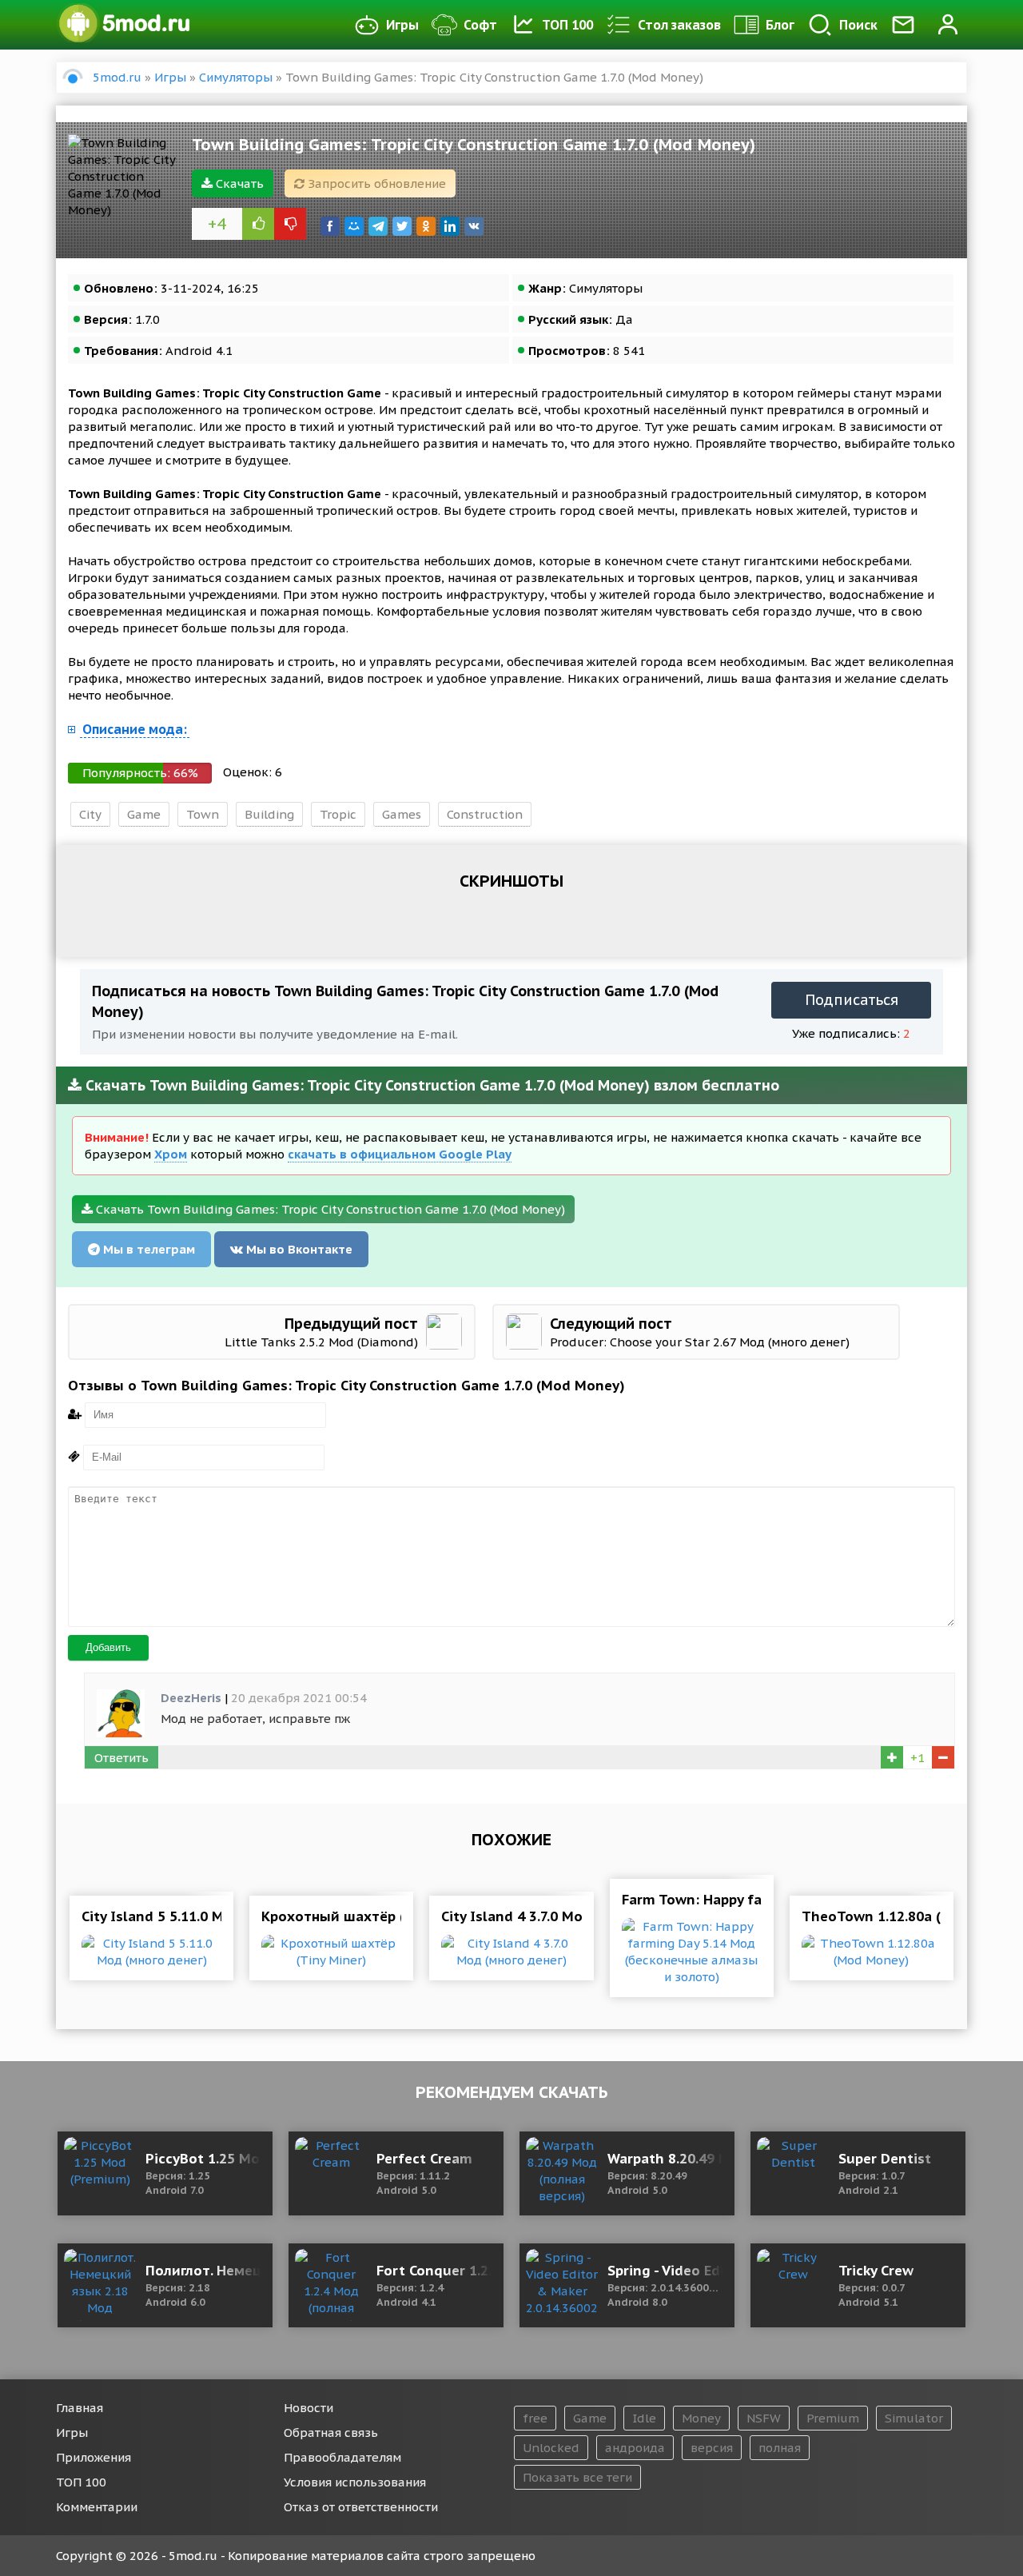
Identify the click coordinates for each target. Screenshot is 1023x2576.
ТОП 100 (567, 25)
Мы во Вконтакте (298, 1249)
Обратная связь (331, 2432)
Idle (644, 2418)
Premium (833, 2418)
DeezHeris (191, 1698)
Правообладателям (342, 2457)
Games (402, 814)
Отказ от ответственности (361, 2507)
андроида (635, 2448)
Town (203, 814)
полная (780, 2448)
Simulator (914, 2418)
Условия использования (355, 2482)
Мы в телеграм (147, 1249)
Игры (402, 25)
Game (144, 814)
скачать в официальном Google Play (400, 1154)
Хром (171, 1154)
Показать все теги (577, 2477)
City (90, 814)
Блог (780, 25)
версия (712, 2448)
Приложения (94, 2457)
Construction (485, 814)
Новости (308, 2408)
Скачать (238, 183)
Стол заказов (679, 25)
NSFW (764, 2418)
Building (269, 814)
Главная (80, 2408)
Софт (480, 25)
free (535, 2418)
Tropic (338, 814)
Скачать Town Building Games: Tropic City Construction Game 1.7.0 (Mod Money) (329, 1209)
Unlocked (551, 2448)
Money (701, 2418)
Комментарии (97, 2507)
